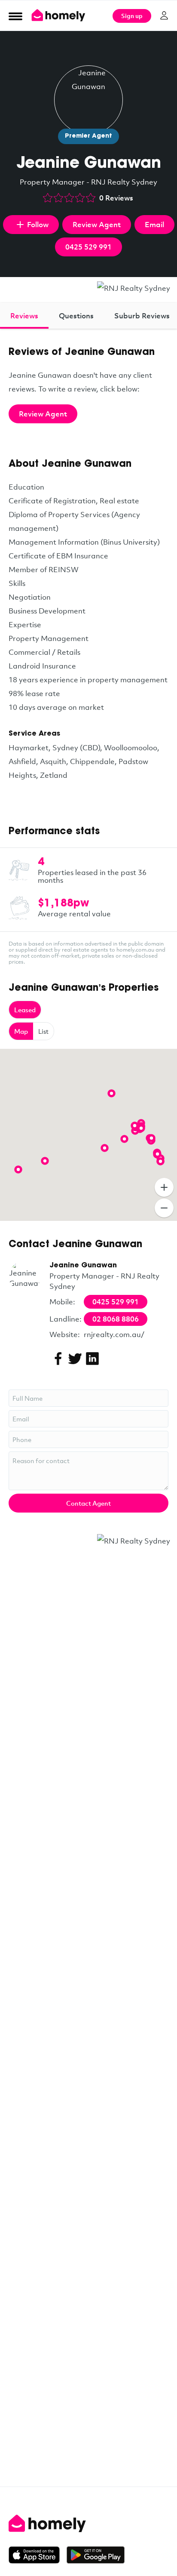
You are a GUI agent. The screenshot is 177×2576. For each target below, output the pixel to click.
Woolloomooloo (131, 747)
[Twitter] (75, 1359)
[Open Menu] (15, 16)
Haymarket (29, 747)
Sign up (132, 16)
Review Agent (97, 224)
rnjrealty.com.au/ (114, 1334)
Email (154, 224)
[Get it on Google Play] (96, 2555)
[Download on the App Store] (38, 2555)
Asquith (53, 761)
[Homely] (88, 2524)
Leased (25, 1010)
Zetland (54, 775)
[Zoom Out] (164, 1208)
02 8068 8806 (116, 1319)
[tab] (24, 316)
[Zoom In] (164, 1187)
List (43, 1031)
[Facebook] (58, 1359)
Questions (76, 316)
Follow (38, 224)
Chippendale (92, 761)
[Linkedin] (92, 1359)
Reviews (24, 316)
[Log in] (164, 15)
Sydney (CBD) (76, 747)
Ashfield (22, 761)
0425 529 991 (88, 247)
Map (21, 1031)
